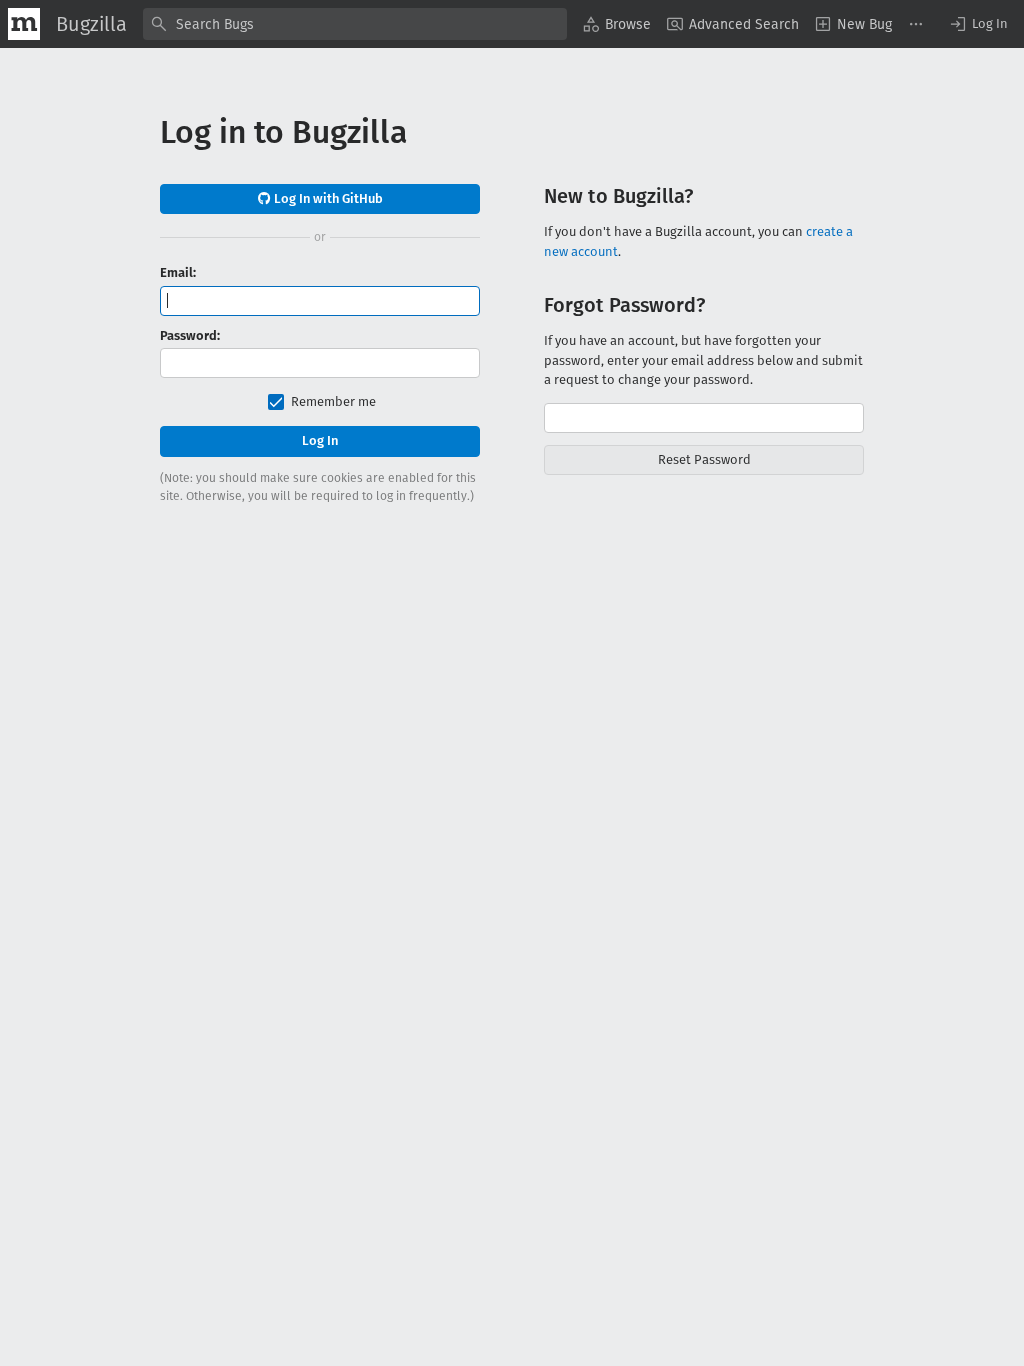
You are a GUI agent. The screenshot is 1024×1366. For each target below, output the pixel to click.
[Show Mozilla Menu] (24, 24)
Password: (190, 335)
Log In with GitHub (327, 198)
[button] (978, 24)
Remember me (333, 401)
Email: (178, 272)
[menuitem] (617, 24)
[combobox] (355, 24)
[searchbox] (355, 24)
